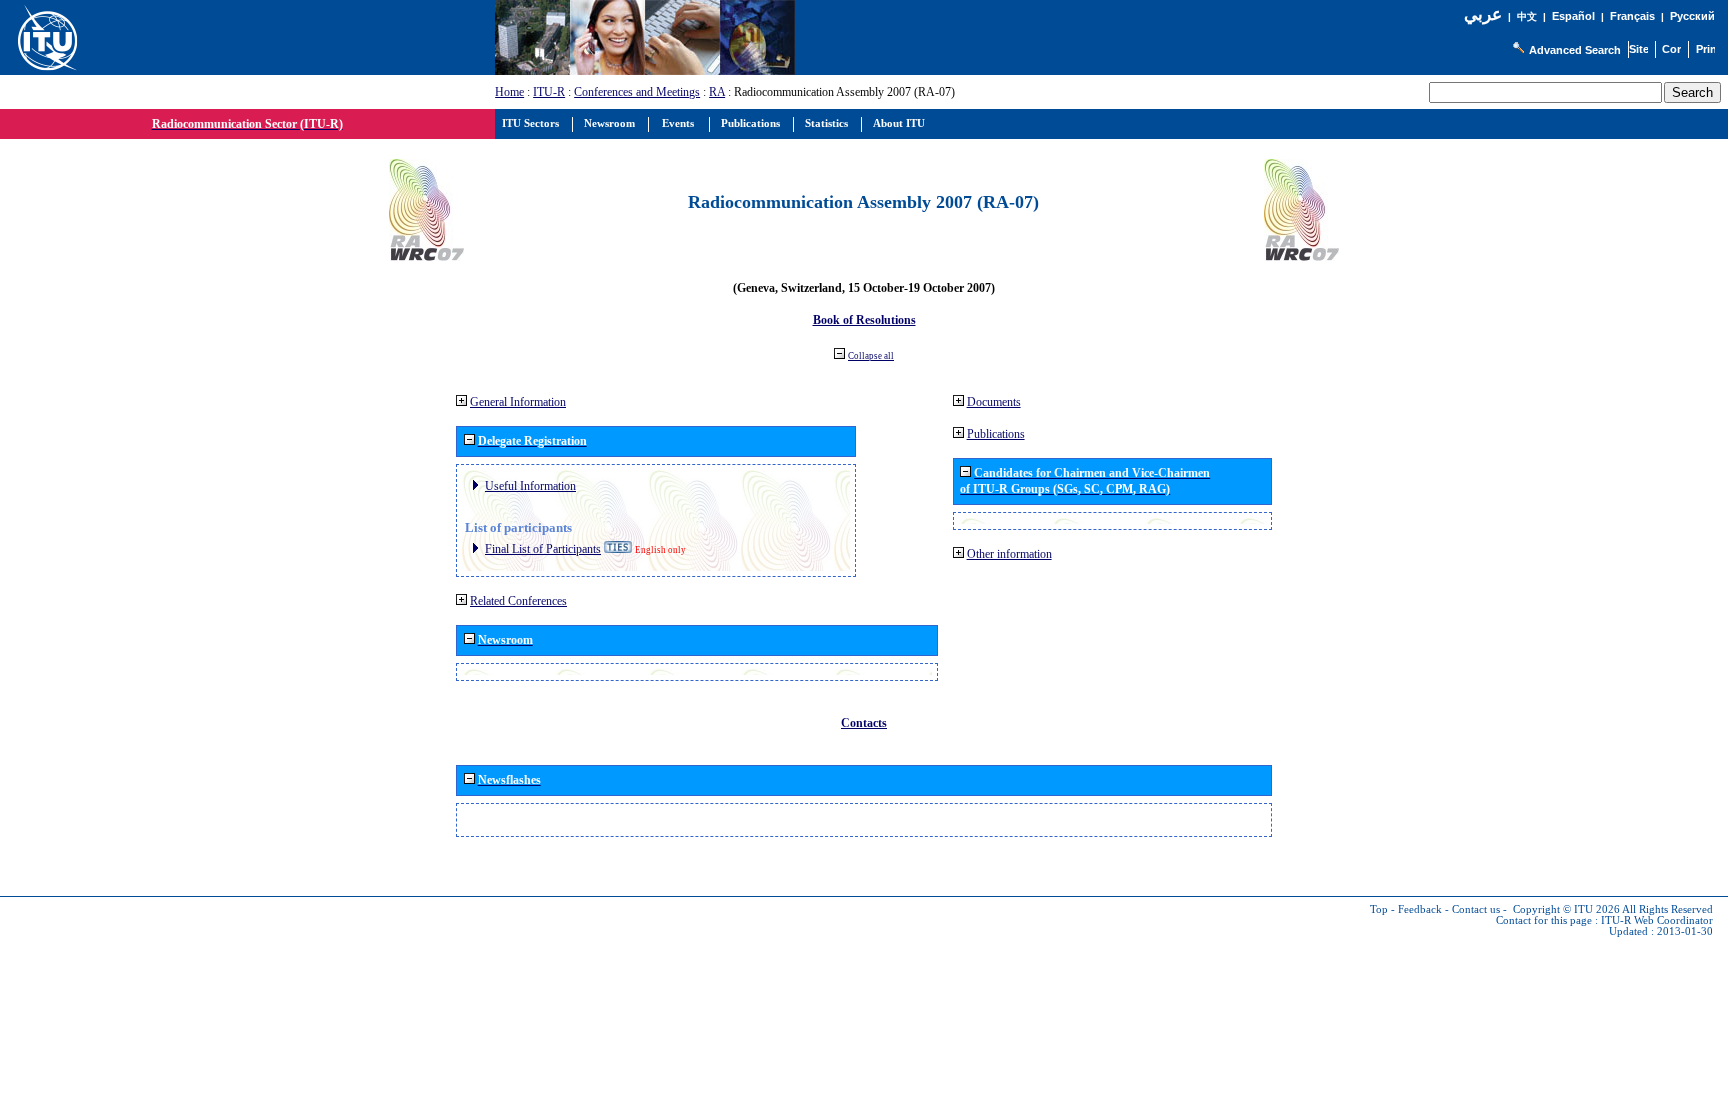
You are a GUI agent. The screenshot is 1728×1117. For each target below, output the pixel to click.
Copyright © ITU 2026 (1566, 909)
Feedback (1420, 909)
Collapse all (871, 356)
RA (717, 92)
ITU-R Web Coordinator (1657, 920)
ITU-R (549, 92)
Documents (994, 402)
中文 (1527, 16)
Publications (996, 434)
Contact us (1476, 909)
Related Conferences (518, 601)
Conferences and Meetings (637, 92)
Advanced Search (1575, 50)
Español (1573, 16)
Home (509, 92)
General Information (518, 402)
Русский (1692, 16)
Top (1379, 909)
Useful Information (530, 486)
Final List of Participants (543, 549)
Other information (1009, 554)
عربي (1483, 14)
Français (1632, 16)
